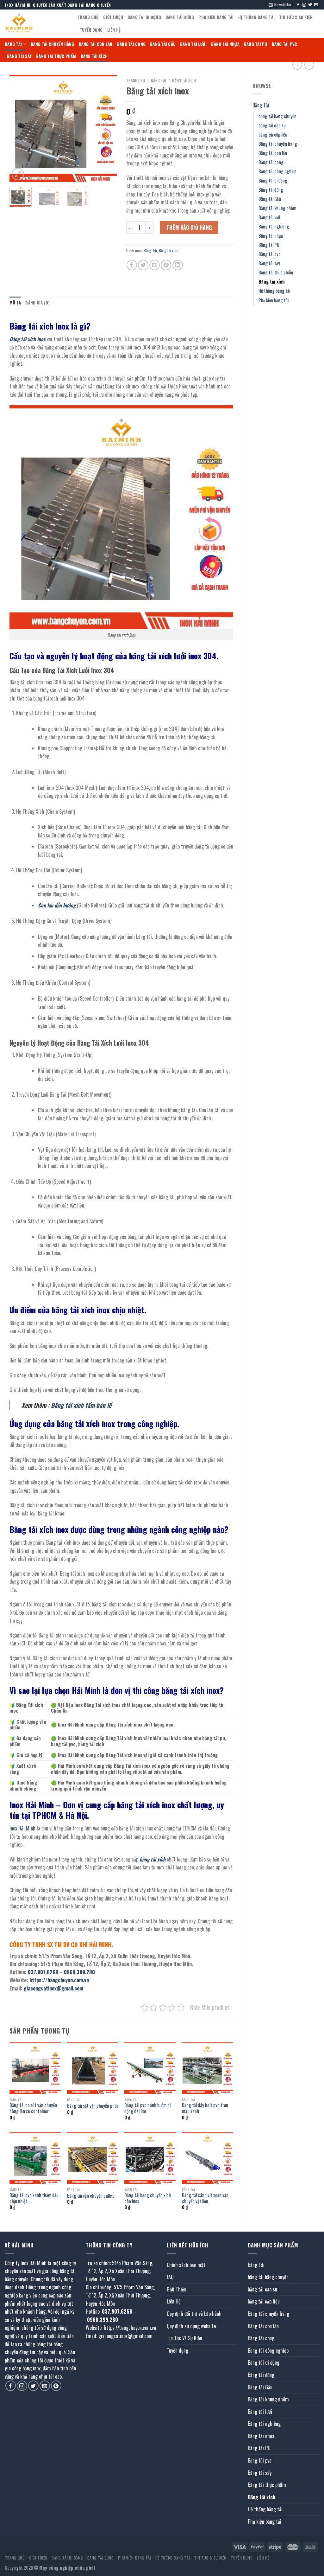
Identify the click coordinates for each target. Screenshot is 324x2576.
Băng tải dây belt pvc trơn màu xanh (205, 2108)
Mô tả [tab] (15, 303)
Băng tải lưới (193, 44)
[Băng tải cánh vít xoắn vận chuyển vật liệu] (208, 2158)
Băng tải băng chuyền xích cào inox (148, 2198)
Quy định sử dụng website (191, 2326)
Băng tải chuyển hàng (53, 44)
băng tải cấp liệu (273, 135)
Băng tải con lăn (96, 44)
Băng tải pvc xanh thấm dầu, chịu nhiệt (34, 2198)
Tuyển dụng (91, 30)
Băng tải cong (131, 44)
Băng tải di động (144, 17)
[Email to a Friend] (155, 265)
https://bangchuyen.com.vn (59, 1980)
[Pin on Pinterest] (166, 265)
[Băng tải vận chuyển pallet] (93, 2158)
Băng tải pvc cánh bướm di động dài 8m (147, 2108)
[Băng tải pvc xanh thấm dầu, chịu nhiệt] (35, 2158)
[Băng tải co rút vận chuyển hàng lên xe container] (35, 2068)
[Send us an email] (316, 5)
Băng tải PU (256, 44)
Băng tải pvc (285, 44)
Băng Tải (13, 44)
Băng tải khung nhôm (277, 208)
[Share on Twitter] (143, 265)
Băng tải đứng (180, 17)
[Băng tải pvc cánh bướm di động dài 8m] (150, 2068)
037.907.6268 (43, 1972)
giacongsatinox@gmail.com (53, 1988)
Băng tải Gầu (163, 44)
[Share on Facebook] (132, 265)
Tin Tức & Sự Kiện (296, 17)
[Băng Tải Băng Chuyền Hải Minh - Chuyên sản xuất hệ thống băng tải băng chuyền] (36, 24)
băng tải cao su (272, 125)
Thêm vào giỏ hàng (189, 227)
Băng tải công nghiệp (277, 171)
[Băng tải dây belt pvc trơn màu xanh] (208, 2068)
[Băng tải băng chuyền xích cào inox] (150, 2158)
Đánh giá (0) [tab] (37, 303)
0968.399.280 (79, 1972)
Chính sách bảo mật (186, 2265)
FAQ (170, 2277)
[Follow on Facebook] (298, 5)
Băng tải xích (94, 56)
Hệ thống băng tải (256, 17)
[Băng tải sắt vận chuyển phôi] (93, 2068)
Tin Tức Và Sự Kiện (184, 2338)
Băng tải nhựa (225, 44)
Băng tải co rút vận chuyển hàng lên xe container (33, 2108)
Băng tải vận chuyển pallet (90, 2196)
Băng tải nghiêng (274, 226)
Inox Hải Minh (22, 1828)
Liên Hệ (114, 30)
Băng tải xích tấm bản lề (81, 1405)
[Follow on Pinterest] (56, 2386)
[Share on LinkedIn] (178, 265)
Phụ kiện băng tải (216, 17)
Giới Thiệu (113, 17)
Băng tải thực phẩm (56, 56)
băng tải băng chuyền (277, 116)
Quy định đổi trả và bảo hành (194, 2314)
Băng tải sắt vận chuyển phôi (92, 2106)
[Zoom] (18, 174)
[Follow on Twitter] (310, 5)
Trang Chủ (88, 17)
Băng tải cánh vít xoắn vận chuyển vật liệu (205, 2198)
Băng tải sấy (19, 56)
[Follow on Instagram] (304, 5)
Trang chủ (136, 80)
